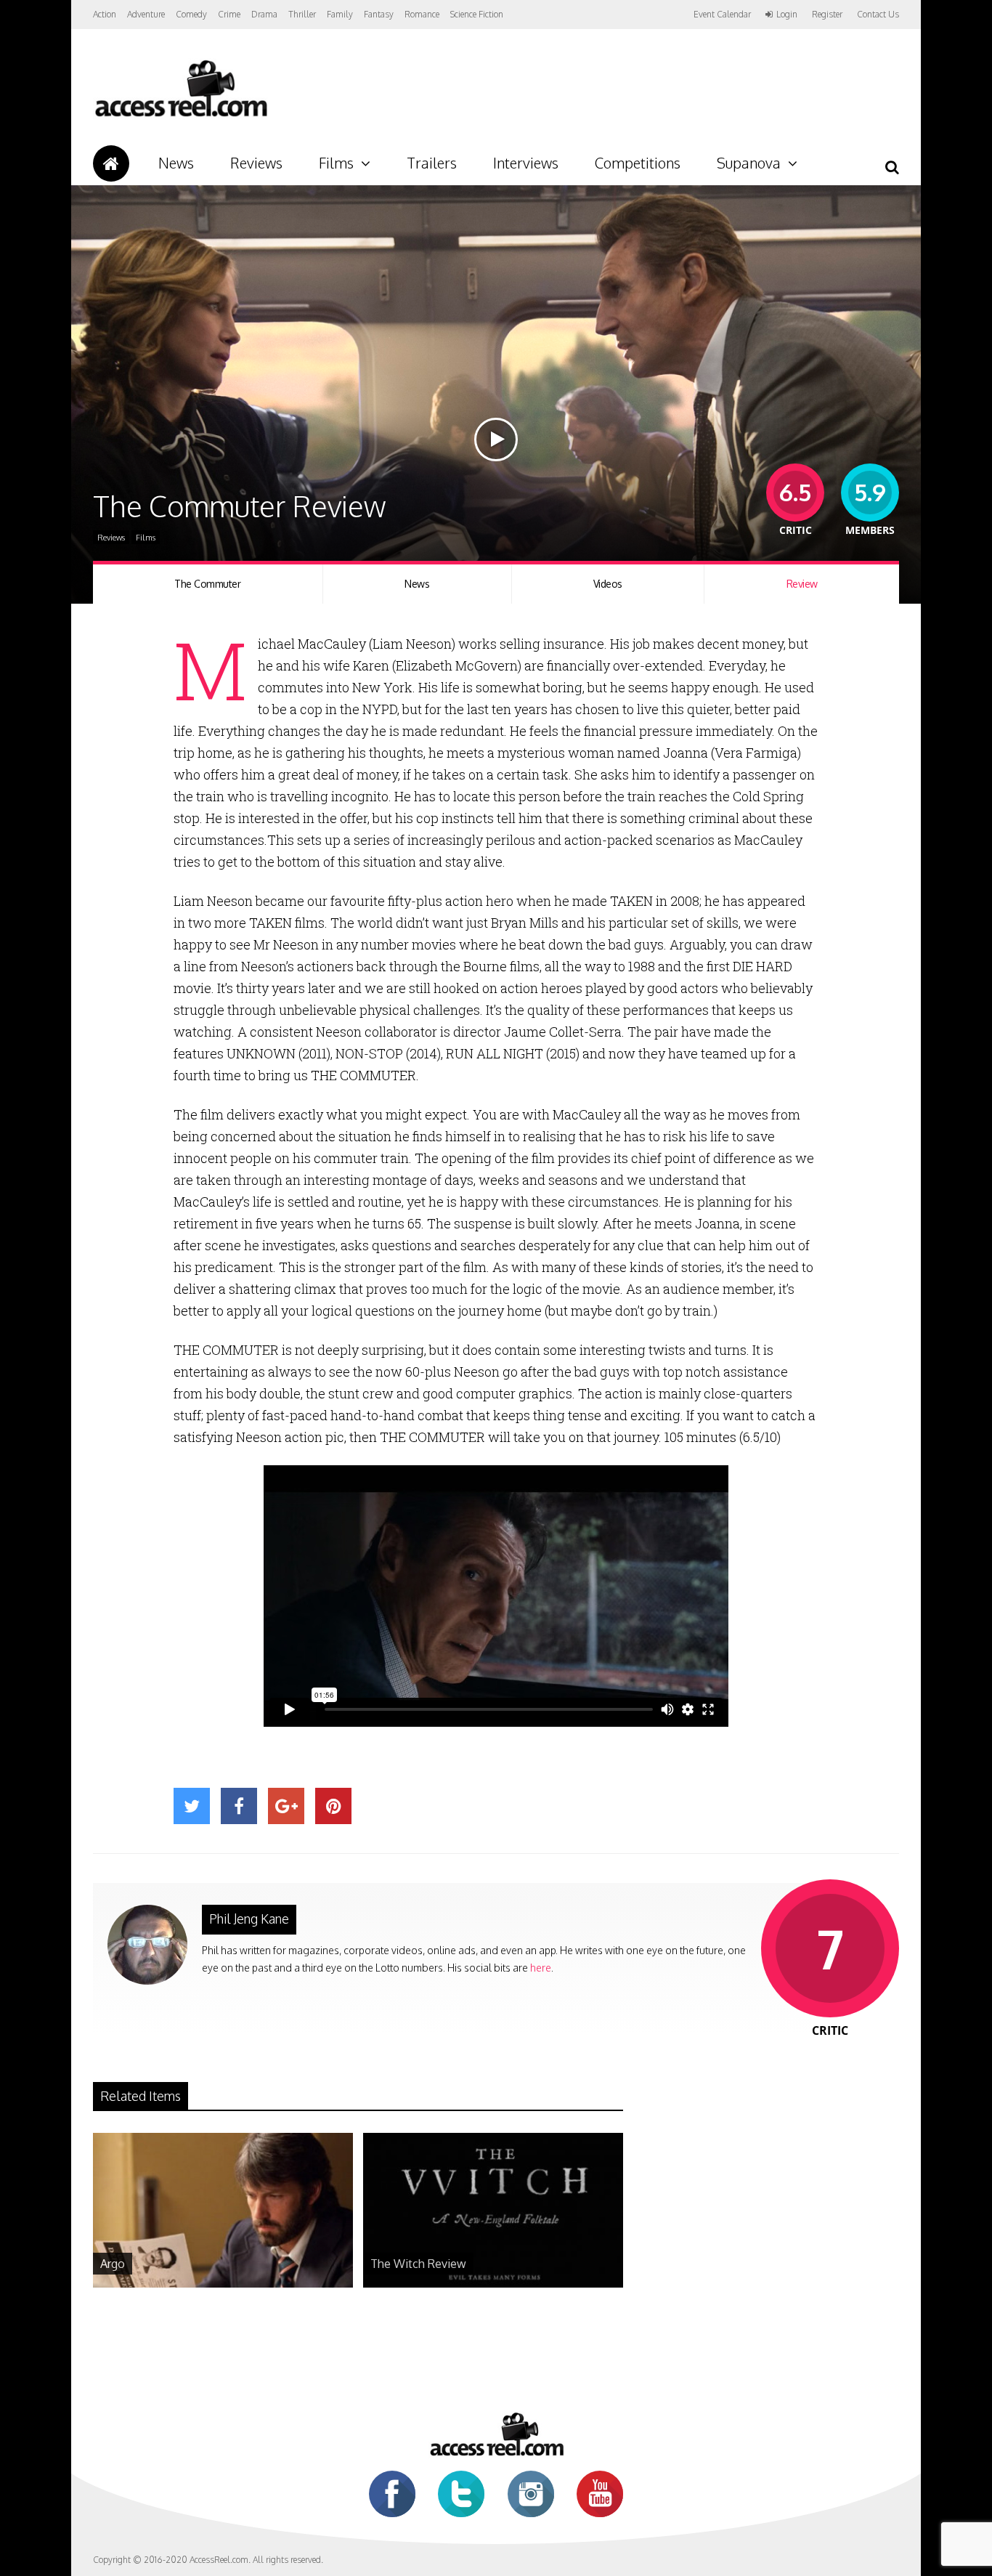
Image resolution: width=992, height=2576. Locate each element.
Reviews (256, 163)
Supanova (749, 163)
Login (787, 15)
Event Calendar (722, 14)
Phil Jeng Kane (249, 1919)
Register (827, 15)
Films (336, 163)
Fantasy (379, 14)
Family (340, 14)
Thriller (302, 14)
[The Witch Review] (493, 2284)
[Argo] (223, 2284)
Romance (422, 14)
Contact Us (878, 14)
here (541, 1968)
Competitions (638, 163)
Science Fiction (477, 14)
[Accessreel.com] (180, 117)
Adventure (146, 14)
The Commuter (207, 584)
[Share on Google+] (286, 1806)
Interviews (526, 163)
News (176, 163)
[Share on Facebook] (239, 1806)
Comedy (191, 14)
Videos (608, 584)
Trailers (432, 163)
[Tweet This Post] (192, 1806)
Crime (229, 14)
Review (802, 584)
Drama (264, 14)
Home (111, 163)
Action (105, 14)
